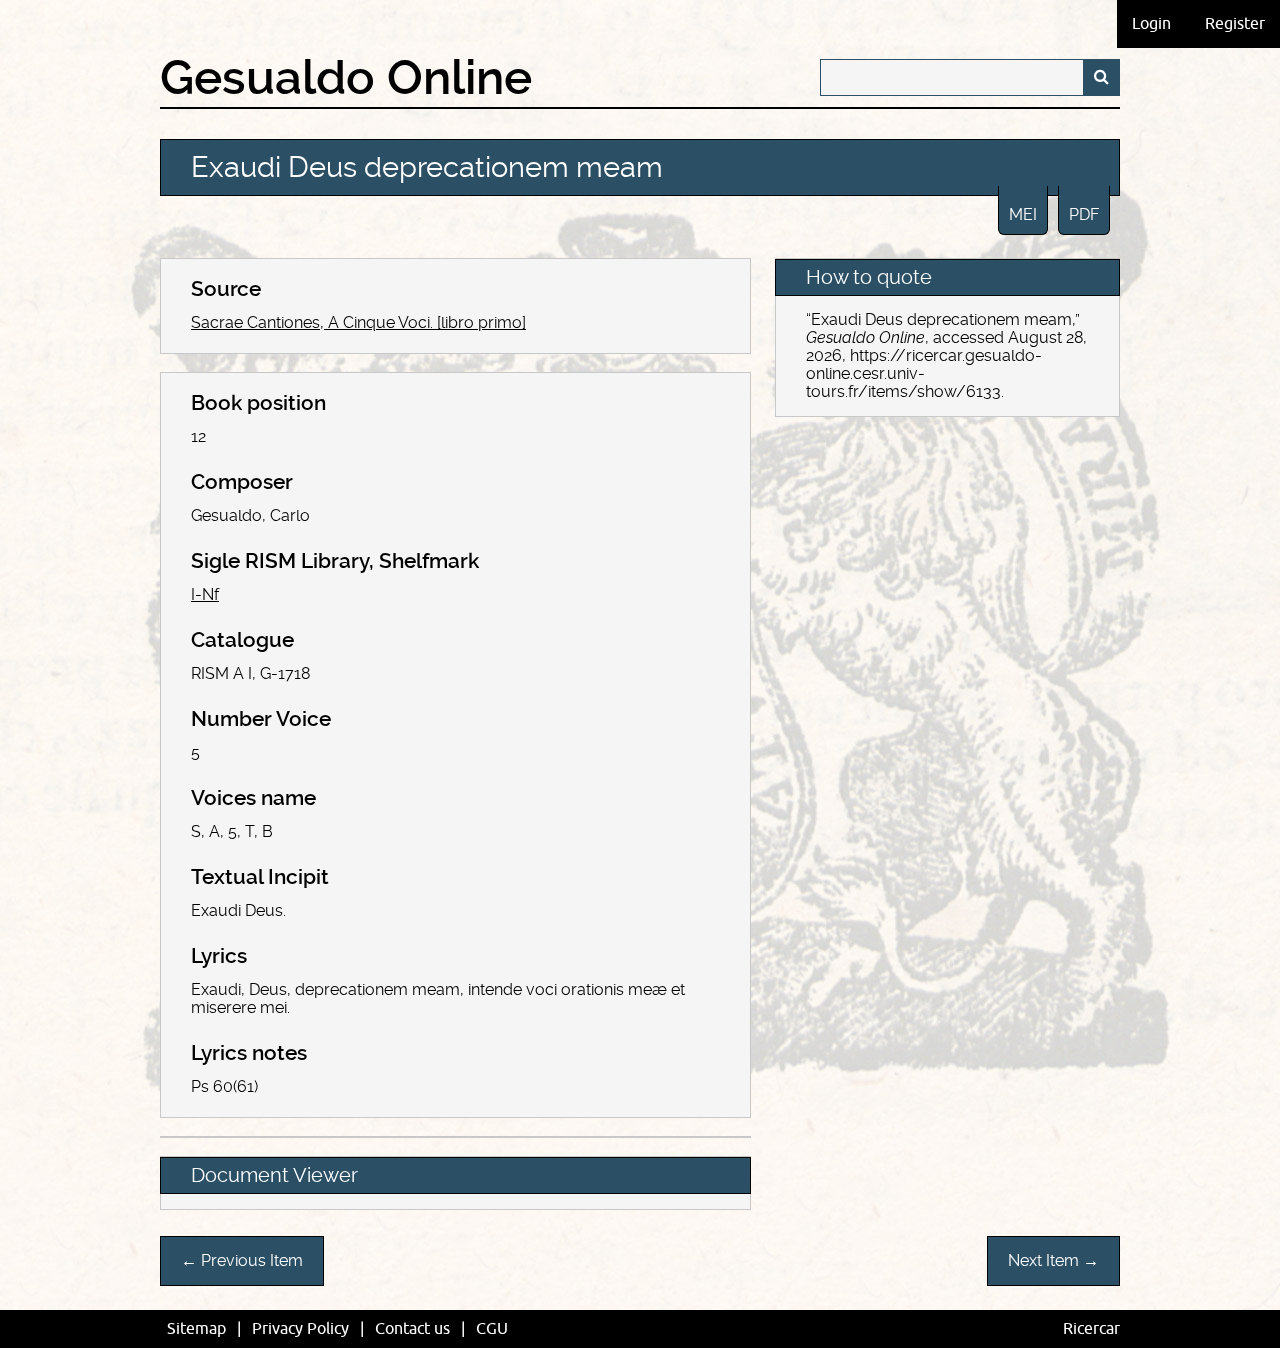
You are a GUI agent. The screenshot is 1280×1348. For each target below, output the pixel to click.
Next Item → (1053, 1260)
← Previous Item (242, 1260)
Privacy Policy (300, 1329)
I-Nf (205, 594)
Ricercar (1091, 1329)
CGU (492, 1329)
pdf (1084, 214)
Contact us (412, 1329)
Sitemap (196, 1329)
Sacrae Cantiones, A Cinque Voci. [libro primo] (358, 322)
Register (1235, 24)
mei (1023, 214)
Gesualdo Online (346, 78)
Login (1151, 24)
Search (1101, 77)
